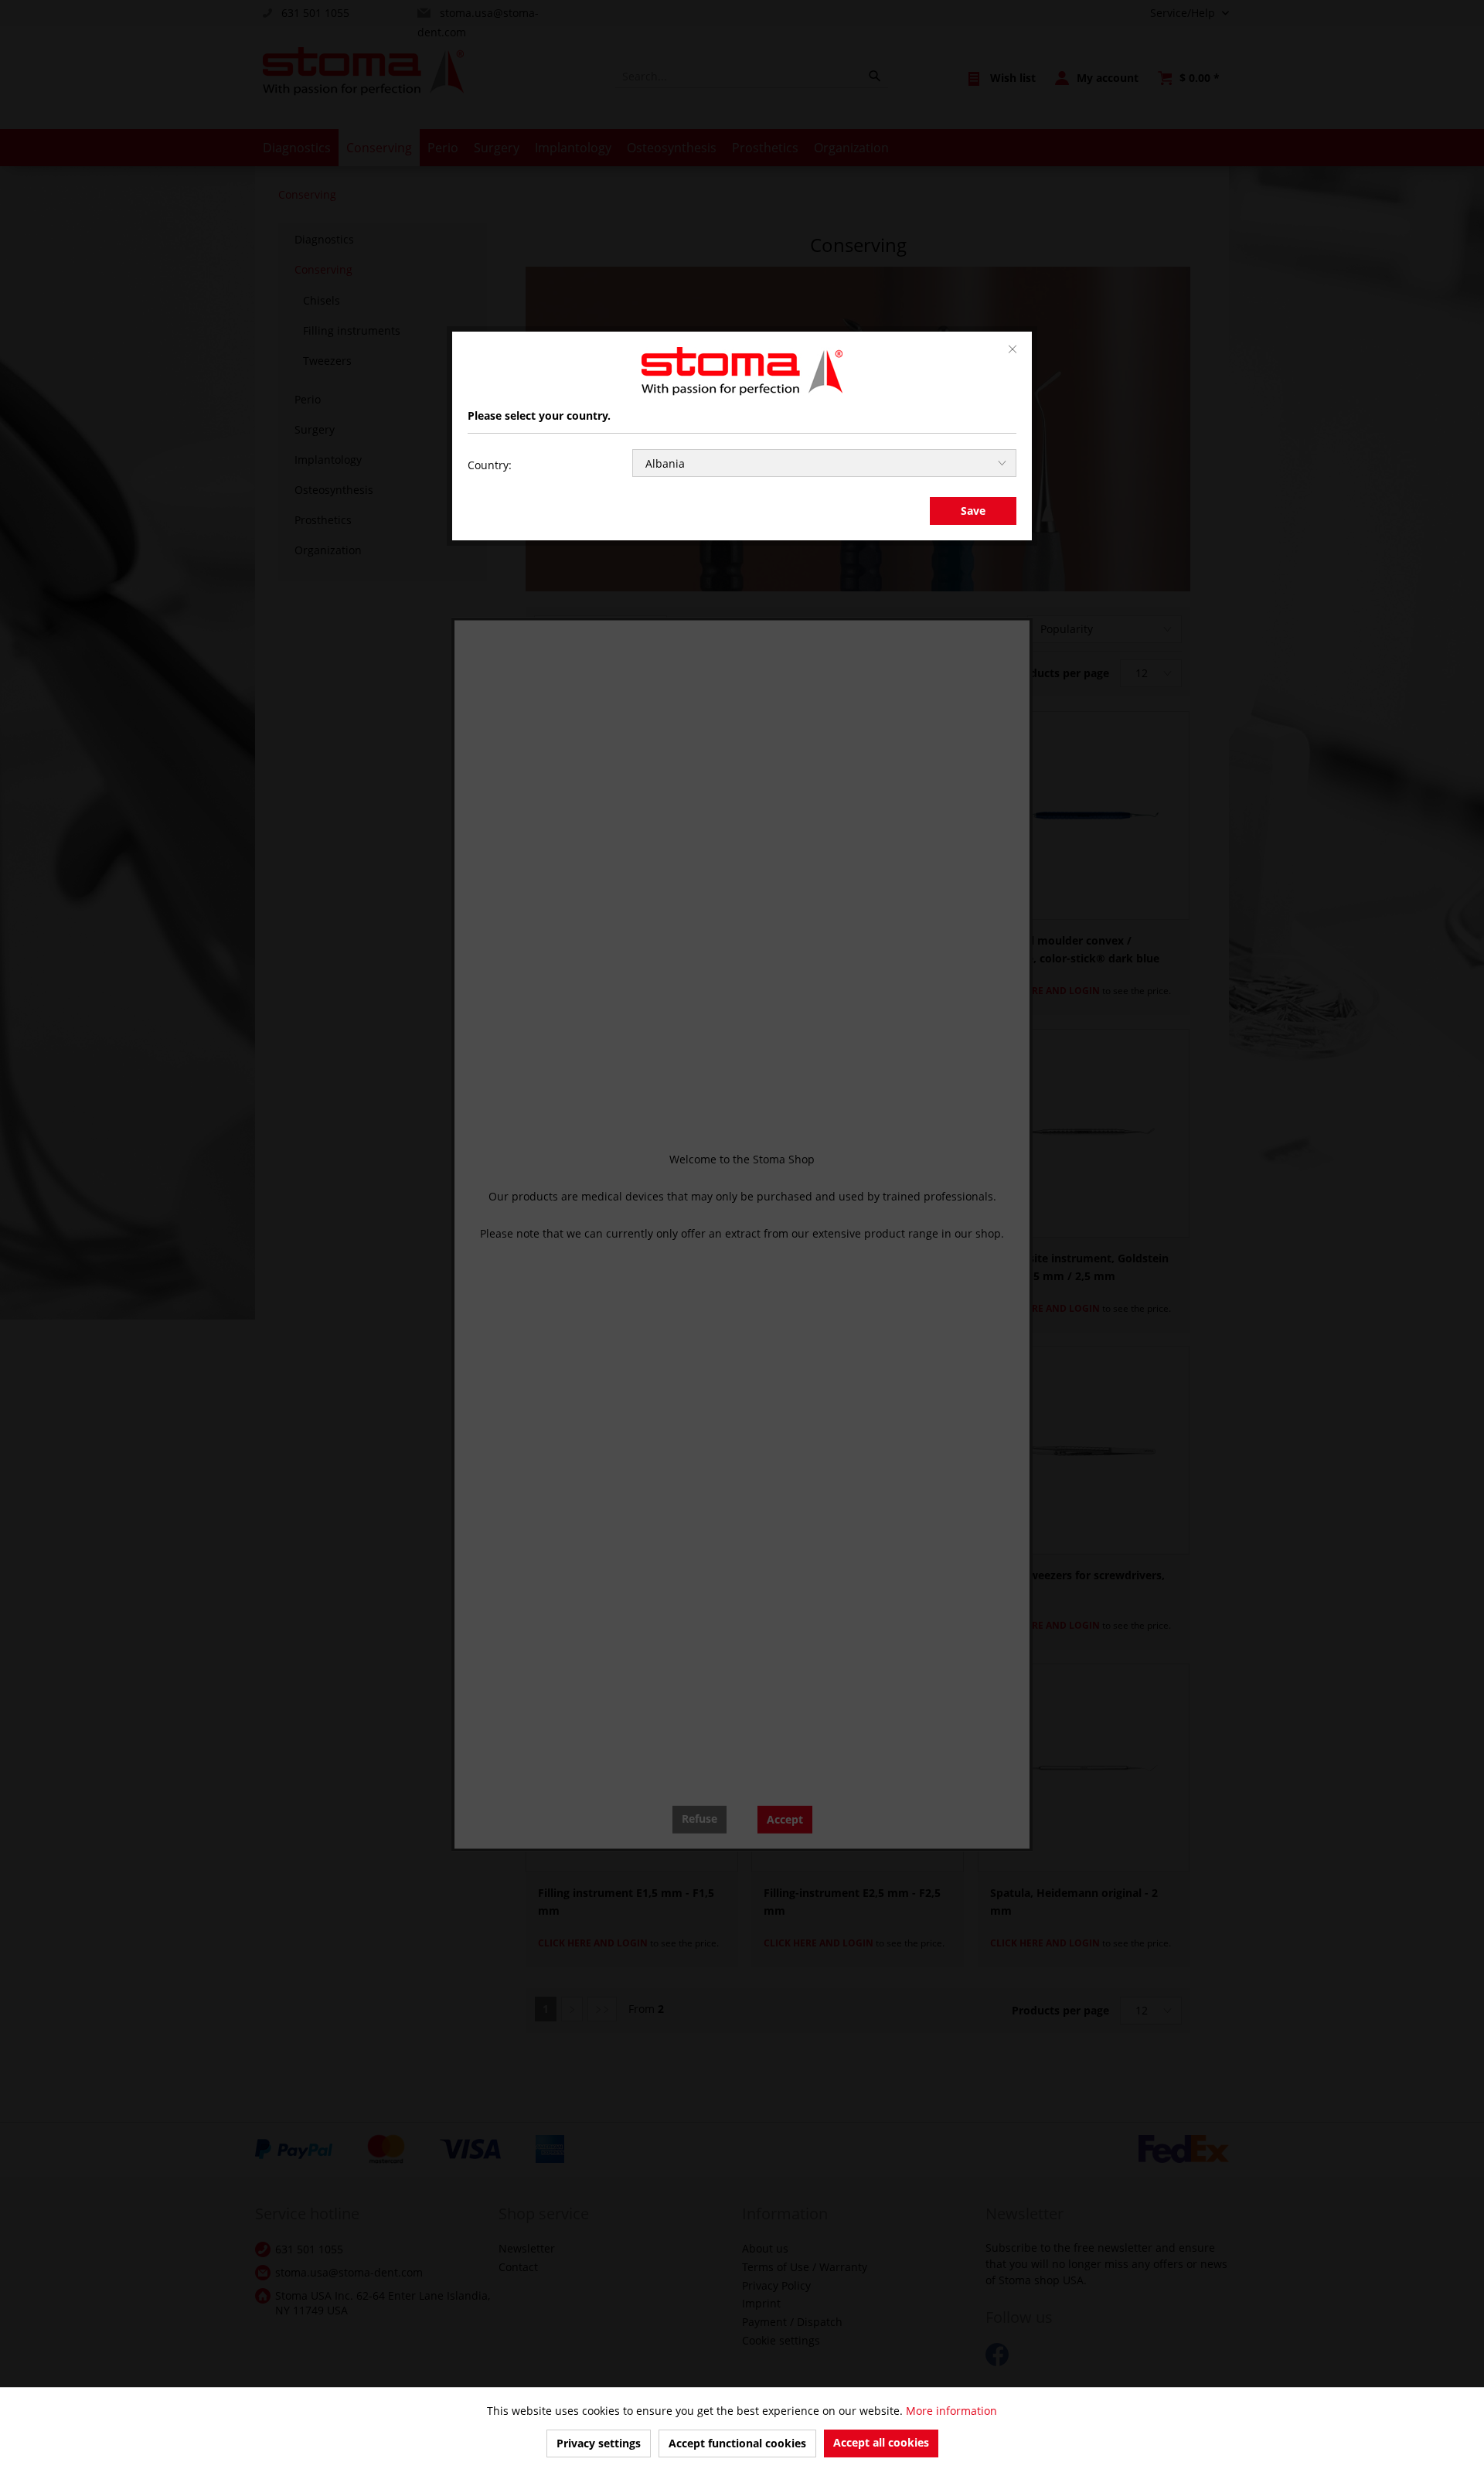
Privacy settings (599, 2443)
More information (951, 2411)
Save (973, 511)
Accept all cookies (881, 2442)
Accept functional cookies (737, 2443)
